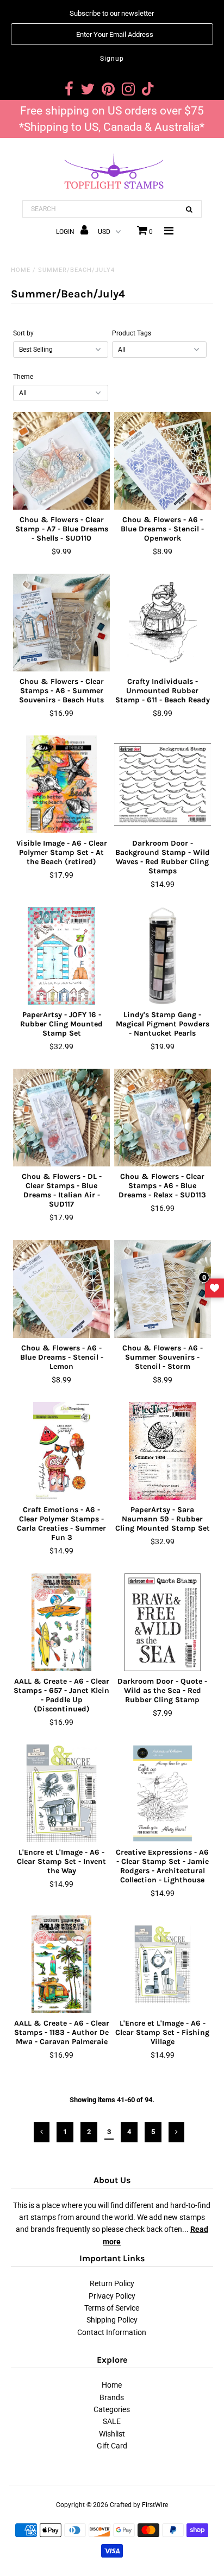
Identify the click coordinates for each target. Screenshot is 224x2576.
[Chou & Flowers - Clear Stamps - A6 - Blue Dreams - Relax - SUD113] (163, 1118)
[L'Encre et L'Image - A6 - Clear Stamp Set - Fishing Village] (163, 1964)
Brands (112, 2397)
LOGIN (66, 232)
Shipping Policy (112, 2320)
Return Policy (112, 2283)
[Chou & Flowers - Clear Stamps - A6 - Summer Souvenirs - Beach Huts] (61, 623)
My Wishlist (214, 1288)
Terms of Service (112, 2308)
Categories (112, 2409)
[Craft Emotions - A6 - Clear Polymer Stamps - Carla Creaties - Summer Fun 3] (61, 1451)
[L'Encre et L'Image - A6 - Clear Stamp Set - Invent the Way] (61, 1793)
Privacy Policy (112, 2296)
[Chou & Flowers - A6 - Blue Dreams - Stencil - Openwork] (163, 461)
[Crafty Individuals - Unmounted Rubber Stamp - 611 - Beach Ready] (163, 623)
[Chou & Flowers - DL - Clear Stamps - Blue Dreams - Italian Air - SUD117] (61, 1118)
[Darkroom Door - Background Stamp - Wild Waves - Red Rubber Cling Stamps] (163, 784)
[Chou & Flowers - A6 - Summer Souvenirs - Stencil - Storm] (163, 1289)
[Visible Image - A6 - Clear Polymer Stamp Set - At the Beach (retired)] (61, 784)
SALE (112, 2421)
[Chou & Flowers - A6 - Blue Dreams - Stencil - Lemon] (61, 1289)
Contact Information (112, 2332)
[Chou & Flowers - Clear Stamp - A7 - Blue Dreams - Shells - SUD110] (61, 461)
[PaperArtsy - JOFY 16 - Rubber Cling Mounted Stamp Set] (61, 956)
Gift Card (112, 2446)
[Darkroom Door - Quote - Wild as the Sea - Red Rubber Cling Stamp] (163, 1622)
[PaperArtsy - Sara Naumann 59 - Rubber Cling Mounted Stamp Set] (163, 1451)
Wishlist (112, 2434)
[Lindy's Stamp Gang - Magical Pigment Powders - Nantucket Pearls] (163, 956)
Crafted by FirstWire (139, 2505)
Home (21, 270)
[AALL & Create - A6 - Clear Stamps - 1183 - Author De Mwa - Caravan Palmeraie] (61, 1964)
